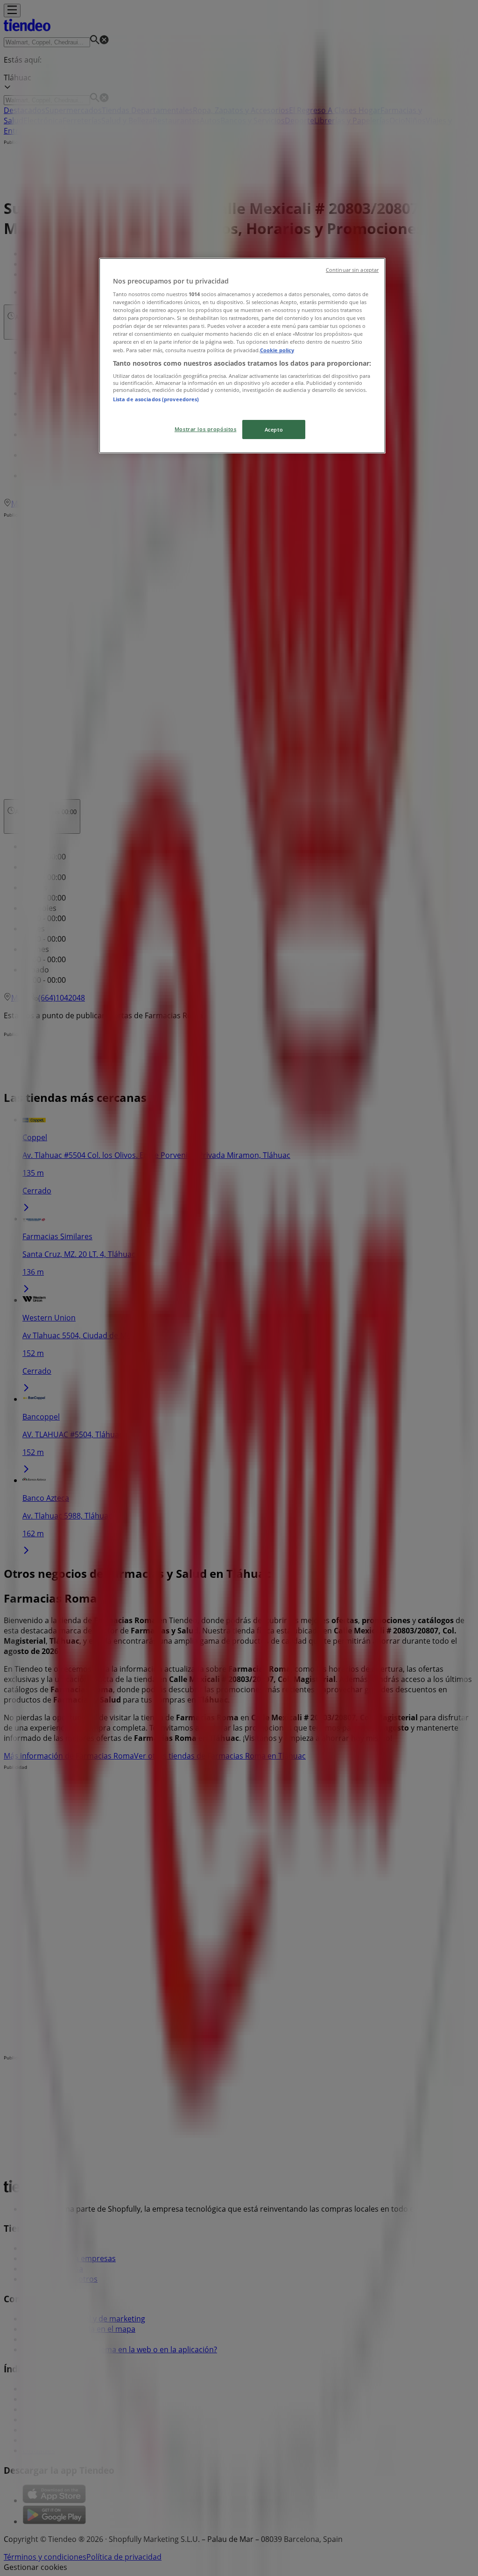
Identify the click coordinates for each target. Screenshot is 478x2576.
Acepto (274, 429)
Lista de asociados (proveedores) (156, 399)
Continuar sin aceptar (352, 270)
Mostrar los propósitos (206, 429)
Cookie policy (277, 350)
